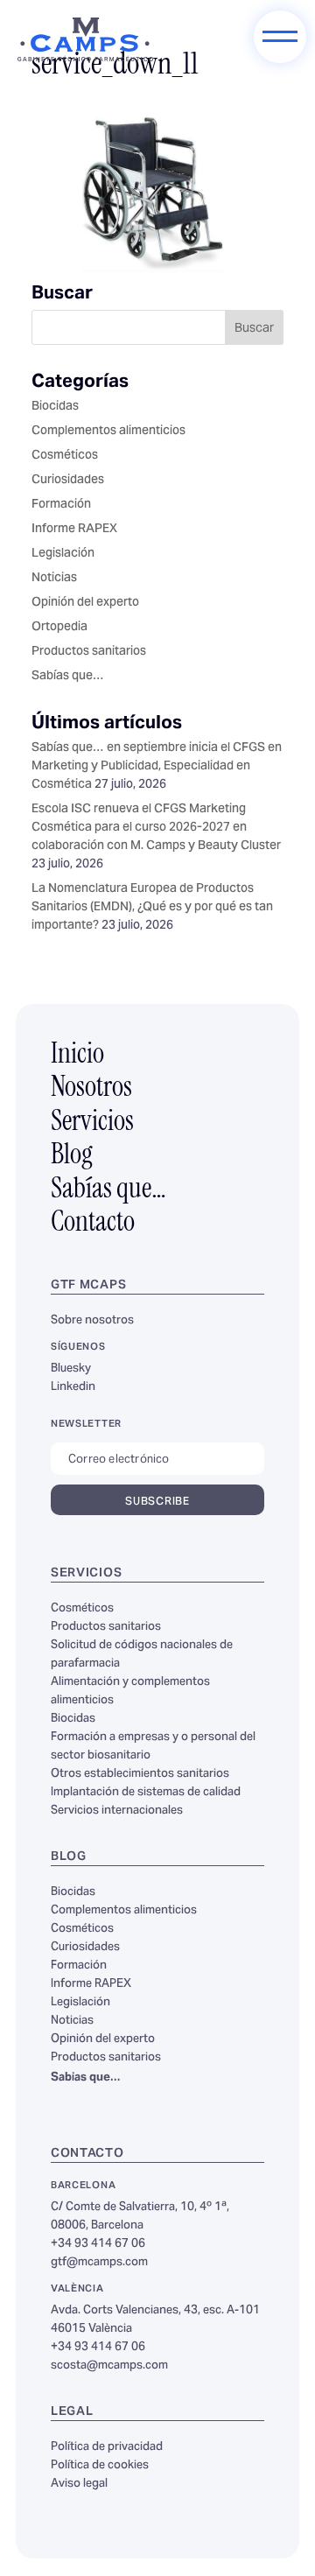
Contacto (93, 1224)
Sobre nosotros (92, 1321)
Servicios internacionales (117, 1811)
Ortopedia (59, 628)
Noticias (54, 579)
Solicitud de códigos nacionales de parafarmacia (142, 1655)
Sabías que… (68, 677)
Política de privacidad (107, 2447)
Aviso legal (79, 2484)
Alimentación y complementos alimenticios (130, 1692)
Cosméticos (65, 456)
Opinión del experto (85, 603)
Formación (61, 505)
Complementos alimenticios (108, 432)
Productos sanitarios (89, 652)
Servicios (92, 1123)
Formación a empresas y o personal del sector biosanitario (153, 1747)
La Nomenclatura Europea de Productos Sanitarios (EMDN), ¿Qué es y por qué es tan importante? (152, 908)
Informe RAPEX (74, 530)
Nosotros (91, 1089)
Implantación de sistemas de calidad (146, 1793)
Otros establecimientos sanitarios (140, 1774)
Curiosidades (68, 481)
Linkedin (73, 1387)
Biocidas (55, 407)
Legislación (63, 554)
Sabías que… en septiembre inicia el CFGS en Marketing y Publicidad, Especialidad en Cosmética (157, 767)
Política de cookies (100, 2466)
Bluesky (71, 1369)
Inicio (77, 1056)
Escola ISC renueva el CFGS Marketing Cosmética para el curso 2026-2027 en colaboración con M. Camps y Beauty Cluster (156, 828)
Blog (72, 1156)
